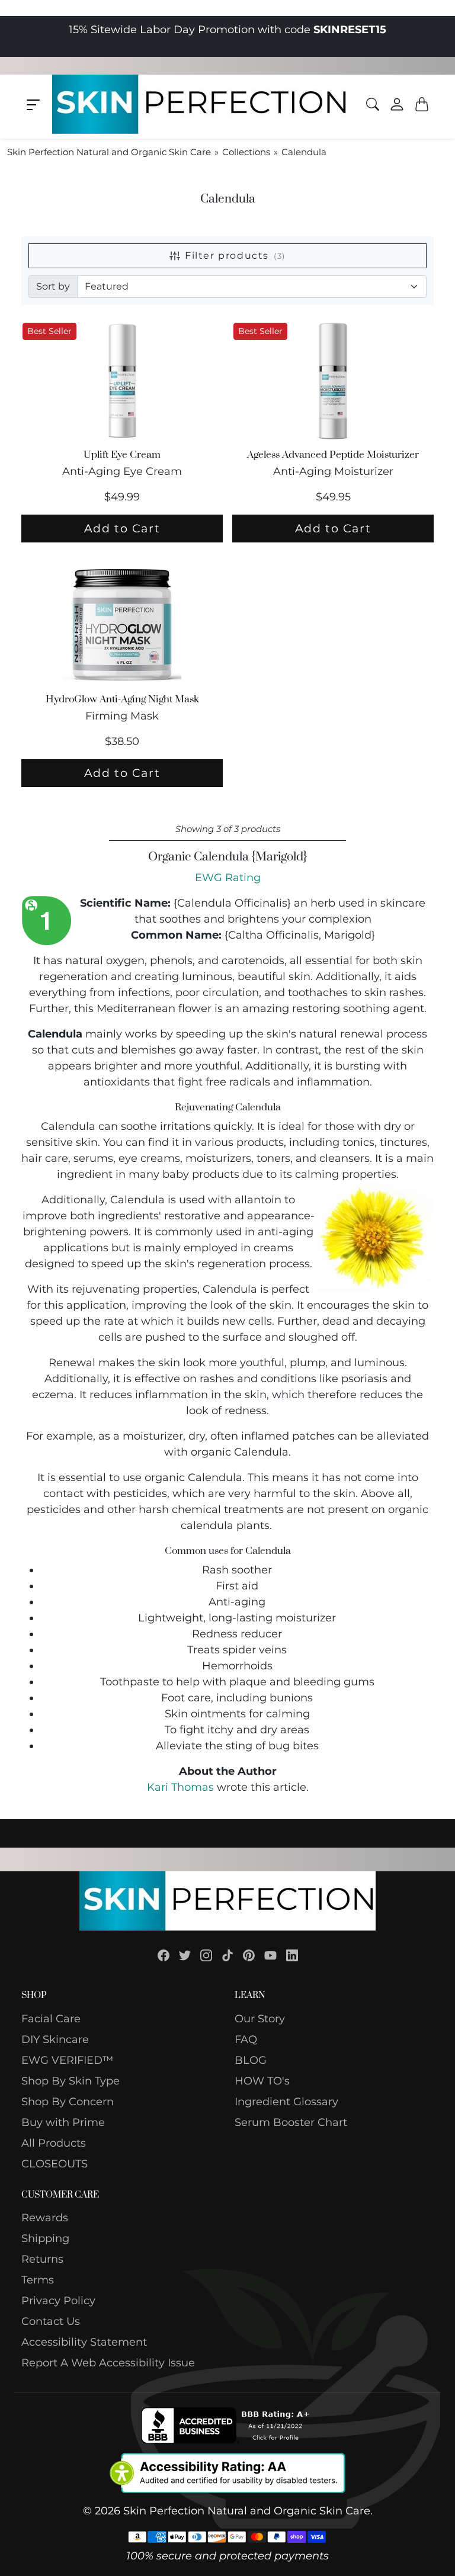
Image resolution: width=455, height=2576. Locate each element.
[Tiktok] (227, 1955)
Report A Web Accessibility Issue (108, 2363)
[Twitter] (185, 1955)
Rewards (45, 2218)
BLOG (251, 2060)
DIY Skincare (55, 2039)
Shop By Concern (68, 2102)
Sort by (53, 286)
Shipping (45, 2238)
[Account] (397, 104)
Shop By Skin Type (71, 2081)
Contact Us (51, 2321)
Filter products (235, 256)
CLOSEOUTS (55, 2164)
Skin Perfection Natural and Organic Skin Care (109, 152)
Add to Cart (122, 528)
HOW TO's (262, 2081)
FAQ (246, 2039)
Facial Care (51, 2019)
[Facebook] (164, 1955)
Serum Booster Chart (291, 2122)
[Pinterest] (249, 1955)
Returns (42, 2259)
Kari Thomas (180, 1787)
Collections (246, 152)
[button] (33, 105)
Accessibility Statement (84, 2342)
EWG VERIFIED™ (67, 2060)
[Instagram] (206, 1955)
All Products (54, 2143)
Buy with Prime (63, 2122)
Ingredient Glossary (286, 2102)
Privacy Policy (58, 2301)
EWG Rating (228, 878)
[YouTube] (270, 1955)
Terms (38, 2280)
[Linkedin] (292, 1955)
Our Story (260, 2019)
